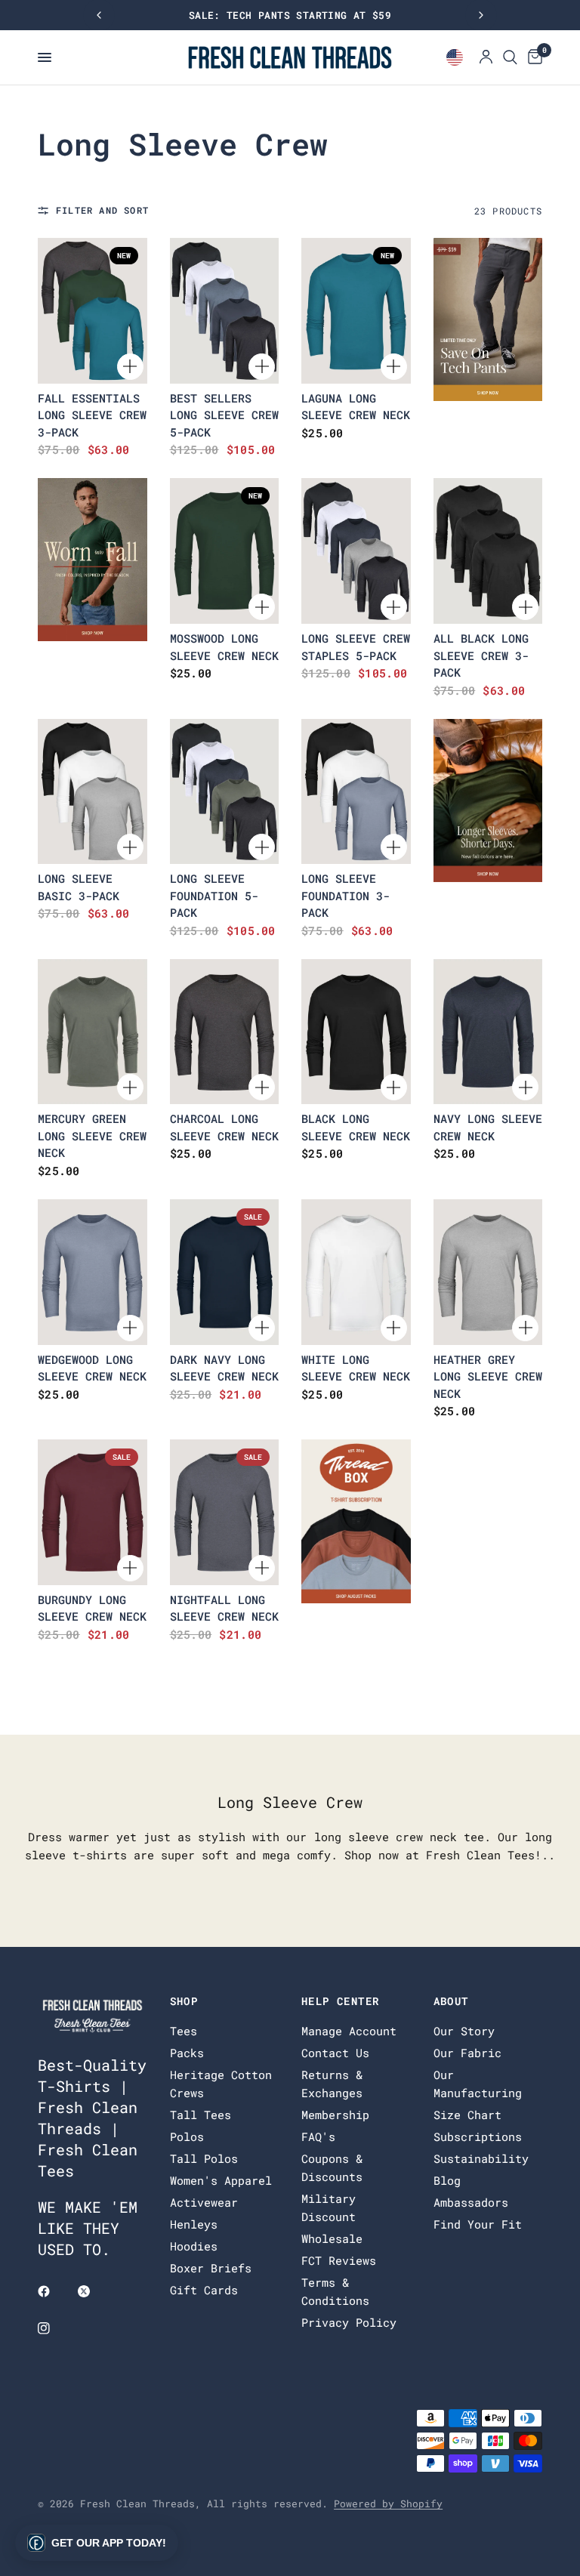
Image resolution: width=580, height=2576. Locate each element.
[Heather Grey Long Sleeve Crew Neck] (488, 1272)
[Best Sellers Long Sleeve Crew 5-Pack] (225, 311)
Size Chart (467, 2115)
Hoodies (194, 2246)
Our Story (464, 2031)
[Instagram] (54, 2328)
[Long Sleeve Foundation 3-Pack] (356, 792)
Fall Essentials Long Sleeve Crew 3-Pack (92, 415)
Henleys (194, 2224)
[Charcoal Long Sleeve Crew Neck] (225, 1032)
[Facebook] (54, 2291)
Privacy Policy (349, 2322)
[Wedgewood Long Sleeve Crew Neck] (93, 1272)
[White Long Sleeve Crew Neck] (356, 1272)
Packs (187, 2053)
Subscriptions (478, 2136)
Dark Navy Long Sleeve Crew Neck (224, 1368)
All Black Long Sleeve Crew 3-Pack (481, 655)
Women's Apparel (221, 2180)
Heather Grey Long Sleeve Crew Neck (488, 1376)
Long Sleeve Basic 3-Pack (79, 887)
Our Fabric (467, 2053)
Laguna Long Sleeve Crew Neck (356, 407)
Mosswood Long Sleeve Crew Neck (224, 647)
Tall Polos (204, 2158)
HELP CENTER (340, 2001)
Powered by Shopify (388, 2504)
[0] (532, 57)
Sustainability (481, 2158)
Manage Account (349, 2031)
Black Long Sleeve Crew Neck (356, 1127)
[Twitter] (94, 2291)
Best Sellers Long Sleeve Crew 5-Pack (224, 415)
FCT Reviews (339, 2260)
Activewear (204, 2202)
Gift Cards (204, 2290)
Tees (184, 2031)
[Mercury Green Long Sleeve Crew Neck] (93, 1032)
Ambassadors (471, 2202)
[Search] (510, 57)
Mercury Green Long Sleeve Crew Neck (92, 1135)
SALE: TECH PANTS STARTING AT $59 (290, 15)
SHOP (184, 2001)
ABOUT (451, 2001)
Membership (335, 2115)
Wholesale (332, 2238)
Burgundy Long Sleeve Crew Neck (92, 1608)
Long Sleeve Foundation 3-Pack (346, 895)
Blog (447, 2180)
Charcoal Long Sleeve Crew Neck (224, 1127)
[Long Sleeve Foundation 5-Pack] (225, 792)
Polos (187, 2136)
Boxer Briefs (211, 2268)
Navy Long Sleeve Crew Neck (488, 1127)
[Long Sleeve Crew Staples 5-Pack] (356, 551)
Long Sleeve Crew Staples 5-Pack (356, 647)
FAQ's (318, 2136)
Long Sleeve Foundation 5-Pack (214, 895)
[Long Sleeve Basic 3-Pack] (93, 792)
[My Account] (486, 57)
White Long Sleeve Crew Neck (356, 1368)
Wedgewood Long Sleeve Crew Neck (92, 1368)
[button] (97, 2543)
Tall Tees (201, 2115)
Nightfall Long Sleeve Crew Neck (224, 1608)
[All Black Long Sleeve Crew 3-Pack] (488, 551)
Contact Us (335, 2053)
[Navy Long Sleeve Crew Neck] (488, 1032)
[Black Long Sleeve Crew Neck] (356, 1032)
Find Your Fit (478, 2224)
